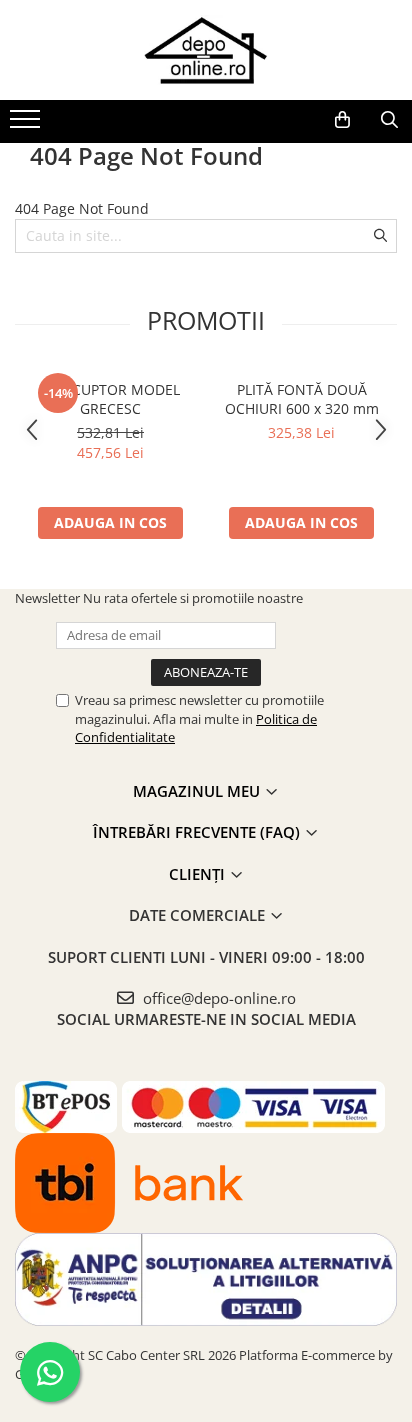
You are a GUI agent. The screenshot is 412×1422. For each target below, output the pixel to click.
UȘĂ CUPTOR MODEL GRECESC (110, 399)
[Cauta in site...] (389, 120)
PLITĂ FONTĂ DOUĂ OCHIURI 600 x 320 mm (302, 399)
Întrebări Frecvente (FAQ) (198, 832)
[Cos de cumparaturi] (342, 120)
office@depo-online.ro (217, 998)
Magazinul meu (198, 791)
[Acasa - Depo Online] (206, 50)
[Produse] (27, 125)
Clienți (199, 874)
